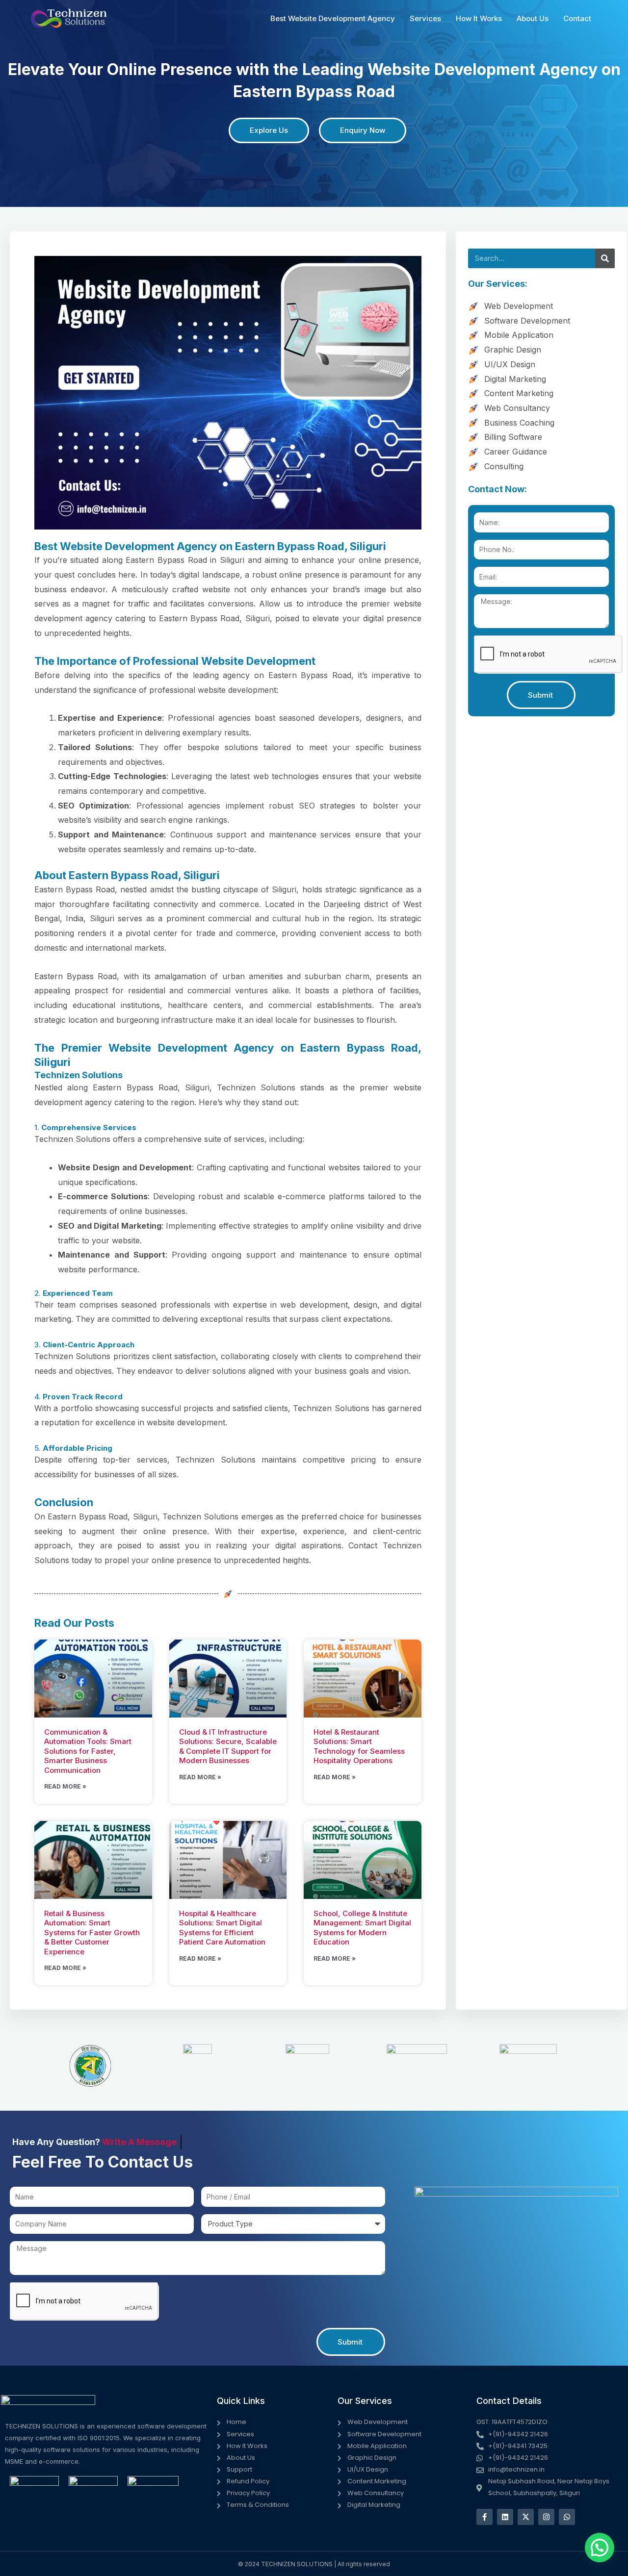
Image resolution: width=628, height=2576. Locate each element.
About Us (533, 18)
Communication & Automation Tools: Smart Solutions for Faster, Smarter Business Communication (88, 1751)
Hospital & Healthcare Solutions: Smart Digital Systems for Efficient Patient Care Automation (222, 1928)
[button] (600, 2548)
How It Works (479, 18)
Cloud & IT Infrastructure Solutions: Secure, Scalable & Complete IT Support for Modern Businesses (228, 1746)
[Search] (605, 258)
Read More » (65, 1786)
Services (425, 18)
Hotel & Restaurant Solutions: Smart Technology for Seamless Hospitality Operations (359, 1746)
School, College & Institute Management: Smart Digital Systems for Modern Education (362, 1928)
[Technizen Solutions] (69, 18)
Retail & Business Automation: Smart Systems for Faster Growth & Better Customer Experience (92, 1932)
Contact (577, 18)
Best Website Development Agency (333, 18)
